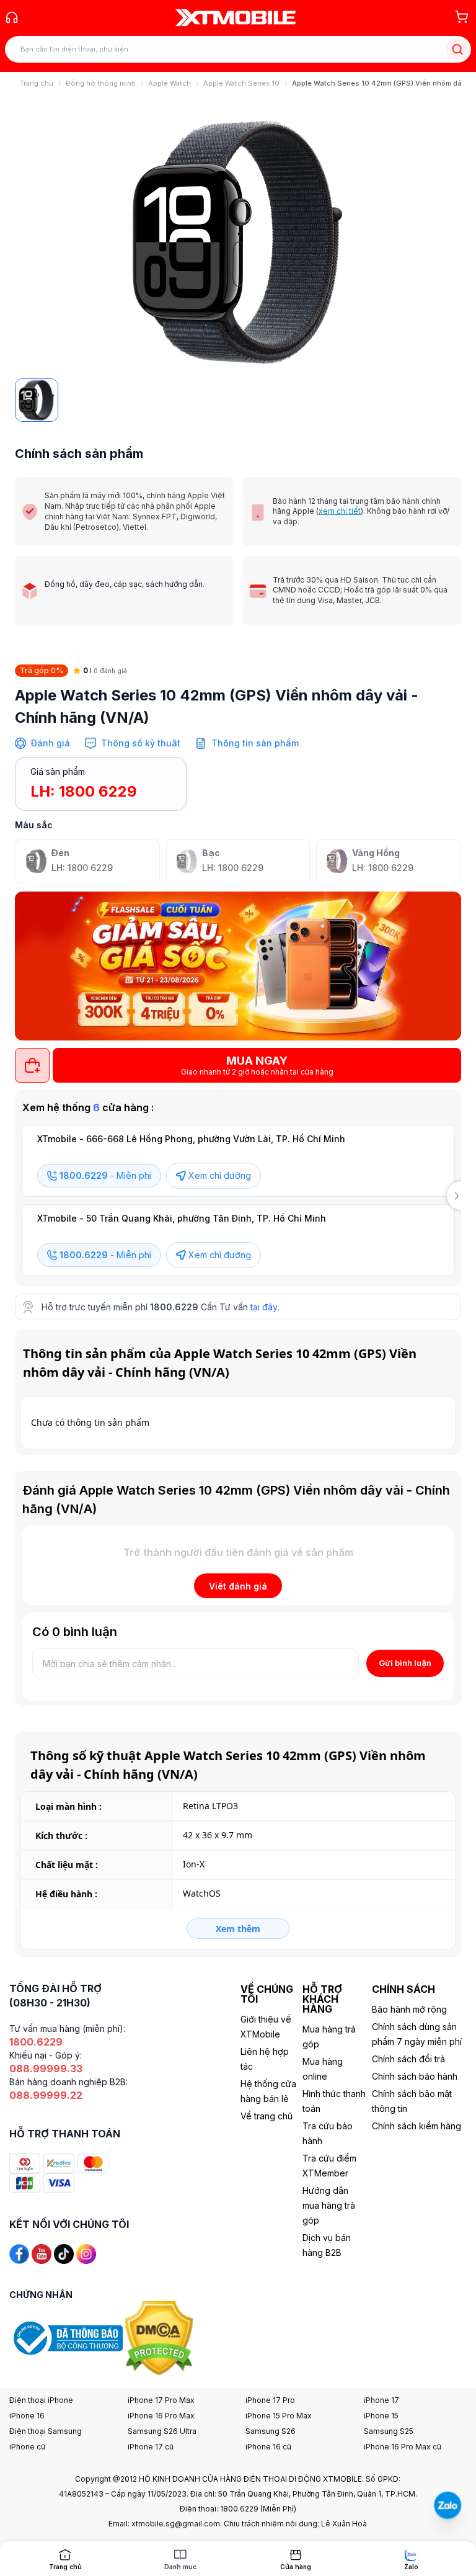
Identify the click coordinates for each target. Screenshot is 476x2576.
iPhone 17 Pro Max (161, 2400)
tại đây (264, 1307)
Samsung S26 (271, 2431)
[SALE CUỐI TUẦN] (238, 966)
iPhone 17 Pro (270, 2400)
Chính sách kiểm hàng (416, 2126)
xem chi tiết (340, 511)
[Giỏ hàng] (462, 17)
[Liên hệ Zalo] (447, 2505)
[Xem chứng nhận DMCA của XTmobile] (161, 2337)
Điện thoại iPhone (41, 2400)
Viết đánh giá (238, 1586)
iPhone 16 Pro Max (161, 2416)
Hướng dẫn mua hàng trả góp (329, 2205)
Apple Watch (170, 83)
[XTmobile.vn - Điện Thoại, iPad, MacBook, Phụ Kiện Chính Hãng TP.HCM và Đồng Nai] (236, 17)
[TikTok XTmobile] (64, 2252)
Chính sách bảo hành (415, 2076)
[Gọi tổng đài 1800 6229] (12, 17)
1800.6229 (174, 1307)
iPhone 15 (381, 2416)
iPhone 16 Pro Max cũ (403, 2447)
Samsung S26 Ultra (162, 2431)
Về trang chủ (267, 2116)
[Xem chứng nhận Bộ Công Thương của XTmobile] (67, 2337)
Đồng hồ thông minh (101, 83)
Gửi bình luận (405, 1663)
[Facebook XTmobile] (19, 2252)
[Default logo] (37, 400)
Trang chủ (37, 83)
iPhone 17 (381, 2400)
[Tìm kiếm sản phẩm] (457, 49)
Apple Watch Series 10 (241, 83)
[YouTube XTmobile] (42, 2252)
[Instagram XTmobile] (86, 2252)
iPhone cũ (27, 2447)
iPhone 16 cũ (268, 2447)
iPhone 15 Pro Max (279, 2416)
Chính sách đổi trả (408, 2059)
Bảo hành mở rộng (409, 2009)
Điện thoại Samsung (46, 2431)
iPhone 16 (27, 2416)
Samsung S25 (389, 2431)
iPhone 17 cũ (151, 2447)
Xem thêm (238, 1929)
